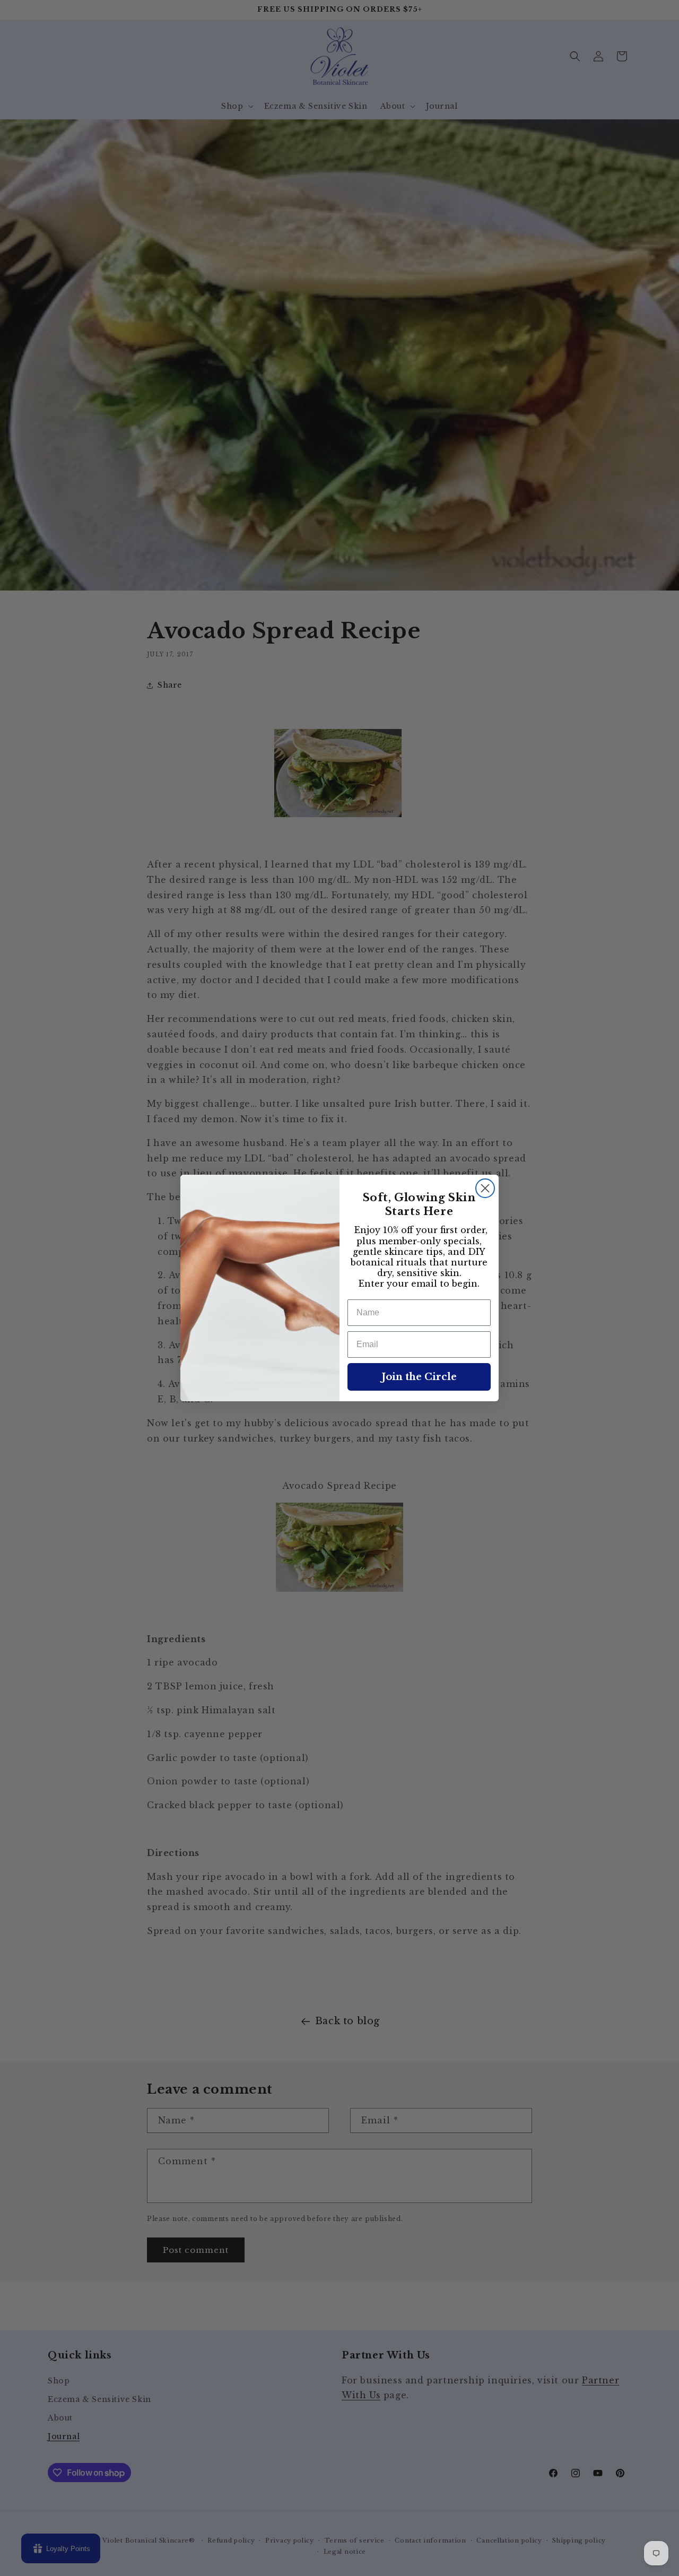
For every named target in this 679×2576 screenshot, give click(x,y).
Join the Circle (419, 1377)
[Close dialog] (485, 1188)
